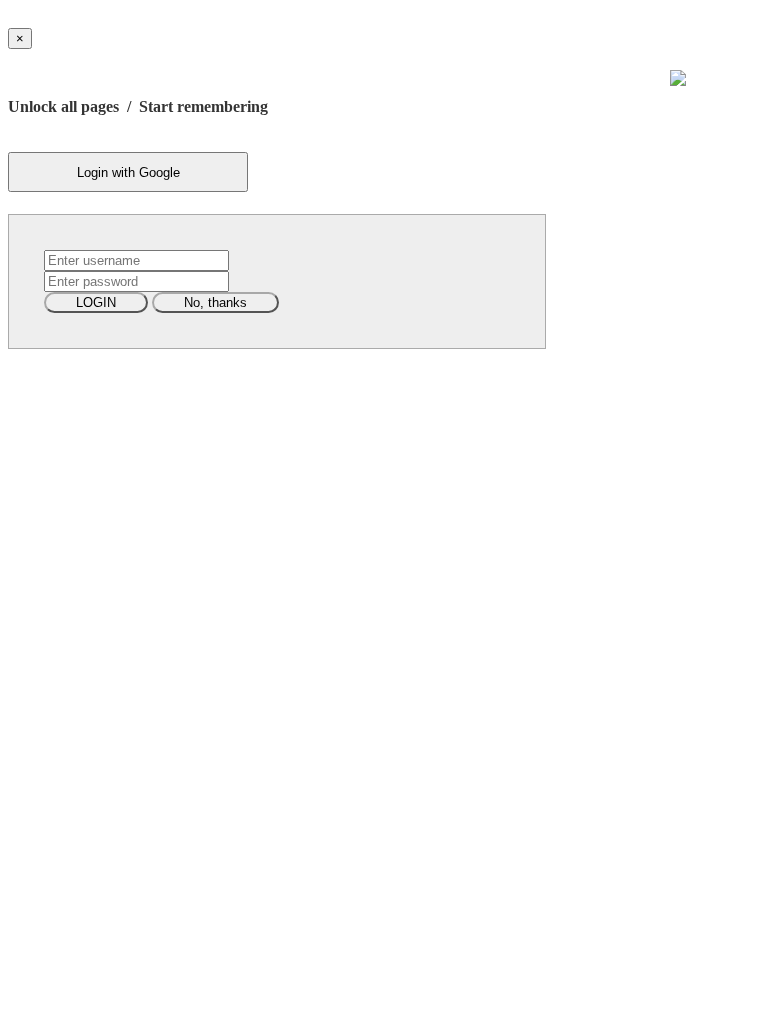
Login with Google (128, 172)
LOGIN (96, 302)
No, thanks (215, 302)
